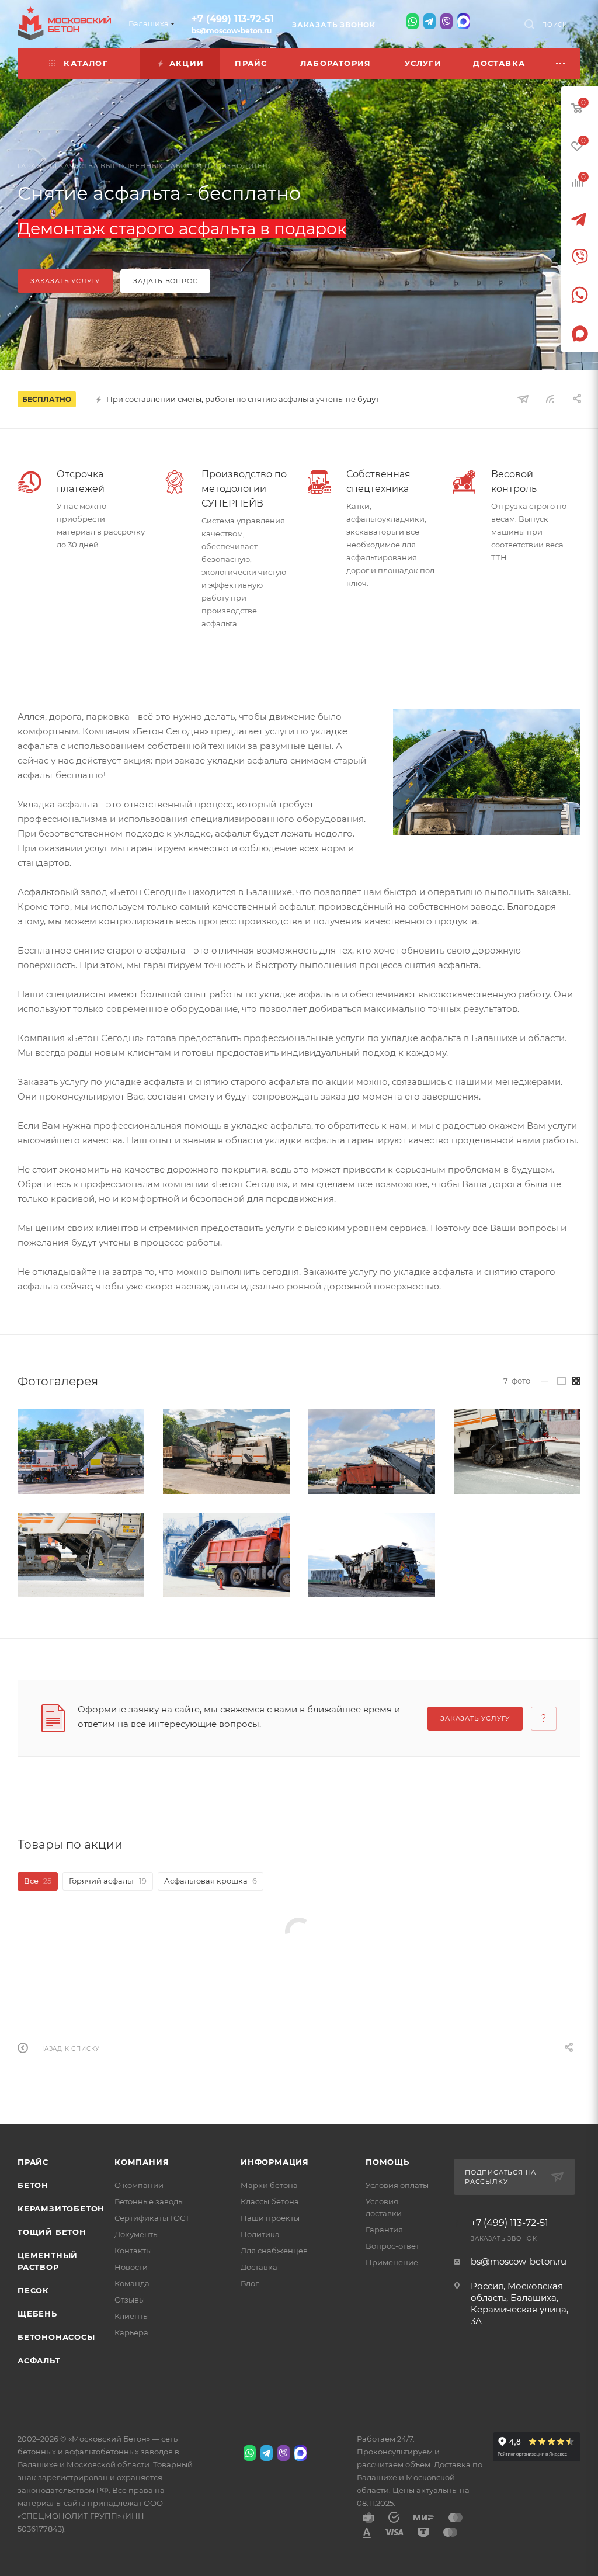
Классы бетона (270, 2201)
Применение (392, 2262)
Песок (33, 2290)
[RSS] (550, 399)
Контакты (133, 2251)
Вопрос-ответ (392, 2246)
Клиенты (132, 2316)
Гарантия (384, 2230)
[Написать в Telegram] (430, 21)
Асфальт (39, 2360)
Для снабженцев (274, 2251)
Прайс (33, 2162)
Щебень (37, 2314)
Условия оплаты (397, 2185)
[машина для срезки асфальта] (487, 772)
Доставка (259, 2267)
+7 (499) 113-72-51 (233, 19)
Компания (142, 2162)
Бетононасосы (56, 2337)
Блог (250, 2283)
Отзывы (130, 2300)
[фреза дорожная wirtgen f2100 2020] (81, 1555)
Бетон (33, 2185)
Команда (132, 2283)
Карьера (131, 2332)
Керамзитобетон (61, 2209)
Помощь (387, 2162)
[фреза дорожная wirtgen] (81, 1451)
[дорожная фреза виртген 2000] (226, 1452)
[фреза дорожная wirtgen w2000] (372, 1555)
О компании (139, 2185)
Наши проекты (270, 2218)
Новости (131, 2267)
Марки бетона (269, 2185)
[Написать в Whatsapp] (413, 21)
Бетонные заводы (149, 2201)
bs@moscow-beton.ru (232, 31)
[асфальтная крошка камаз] (226, 1555)
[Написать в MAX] (463, 21)
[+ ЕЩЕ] (561, 63)
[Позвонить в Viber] (446, 21)
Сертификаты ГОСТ (152, 2218)
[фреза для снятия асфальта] (517, 1451)
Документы (137, 2234)
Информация (275, 2162)
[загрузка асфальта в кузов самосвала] (372, 1451)
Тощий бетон (52, 2232)
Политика (260, 2234)
